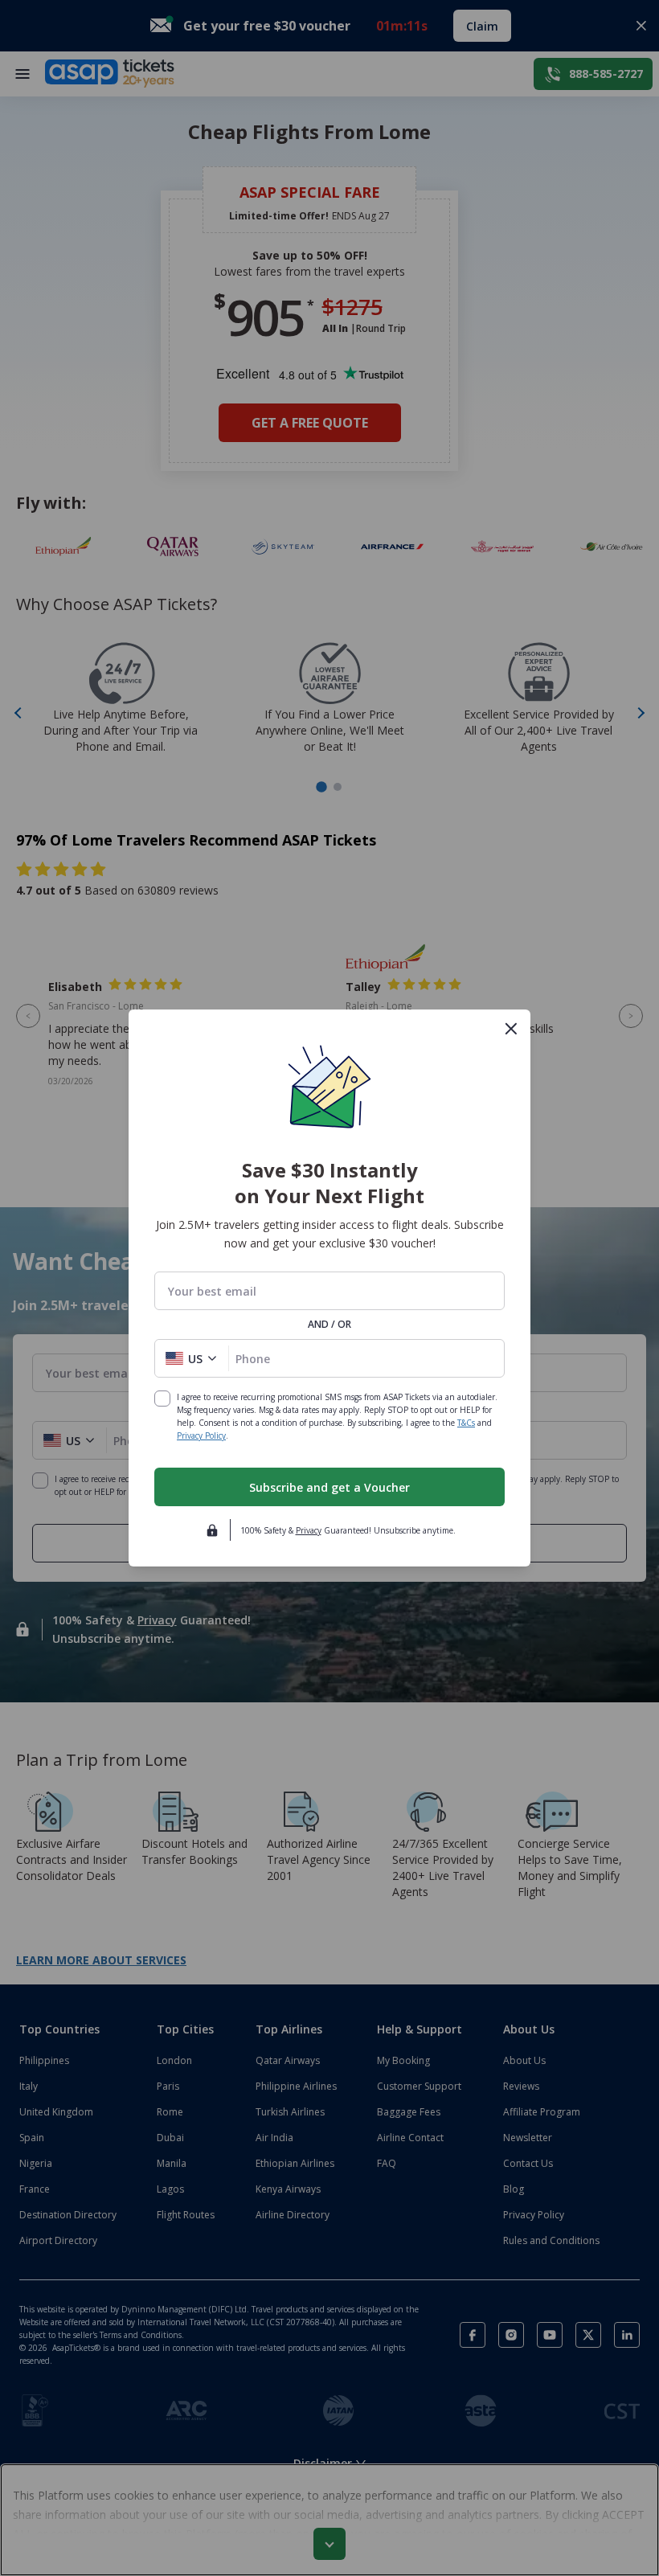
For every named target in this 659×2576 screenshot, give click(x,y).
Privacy (309, 1530)
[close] (511, 1029)
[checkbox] (162, 1399)
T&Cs (466, 1423)
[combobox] (329, 1291)
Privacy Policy (201, 1435)
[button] (192, 1358)
